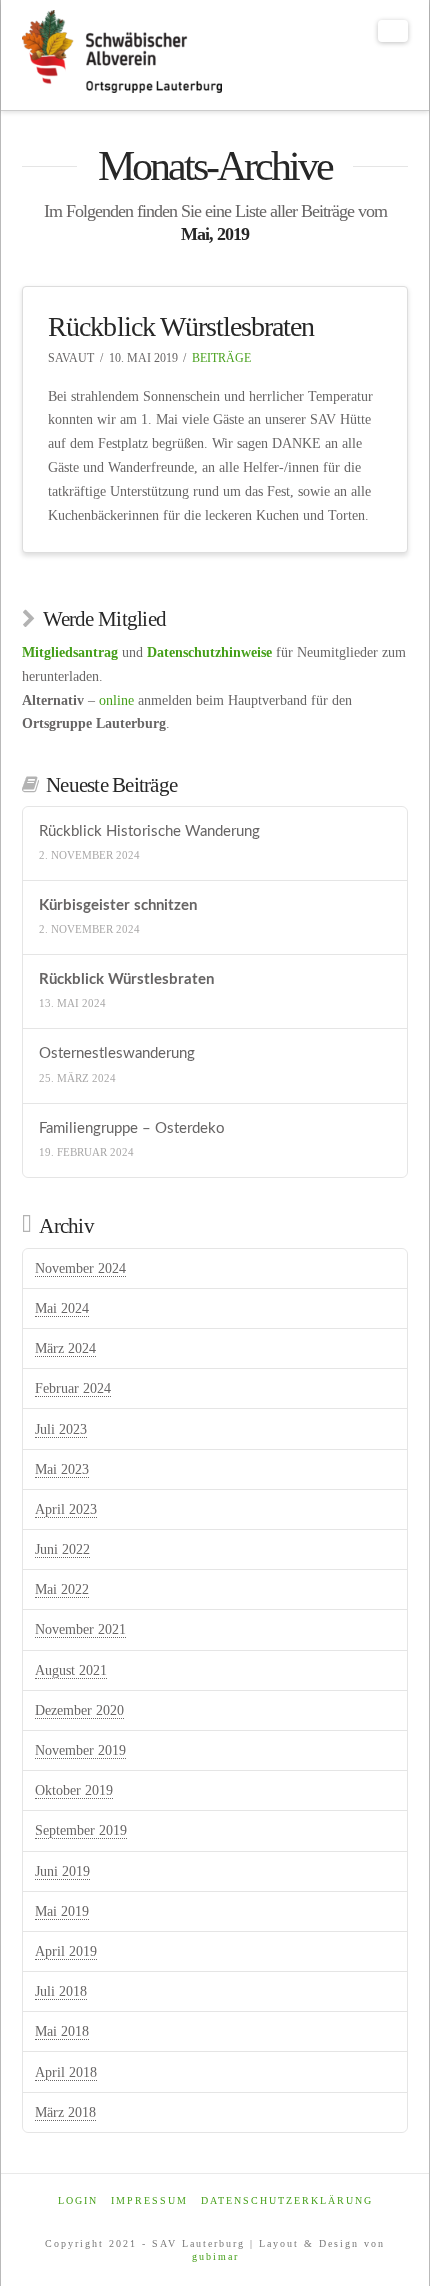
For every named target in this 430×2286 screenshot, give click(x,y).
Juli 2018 (61, 1991)
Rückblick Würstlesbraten (180, 326)
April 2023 (66, 1509)
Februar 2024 (73, 1388)
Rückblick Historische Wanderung (149, 831)
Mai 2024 (62, 1308)
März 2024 (65, 1348)
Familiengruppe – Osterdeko (132, 1128)
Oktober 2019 (74, 1790)
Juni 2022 (62, 1549)
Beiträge (221, 358)
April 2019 (66, 1951)
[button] (393, 31)
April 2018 (66, 2072)
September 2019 (81, 1830)
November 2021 (80, 1629)
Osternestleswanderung (117, 1053)
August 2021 (71, 1670)
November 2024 (80, 1268)
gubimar (215, 2256)
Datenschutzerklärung (287, 2200)
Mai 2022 (62, 1589)
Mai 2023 (62, 1469)
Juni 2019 (62, 1871)
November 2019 (80, 1750)
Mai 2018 (62, 2031)
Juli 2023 (61, 1429)
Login (78, 2200)
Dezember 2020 (79, 1710)
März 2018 (65, 2112)
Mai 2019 (62, 1911)
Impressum (149, 2200)
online (116, 700)
